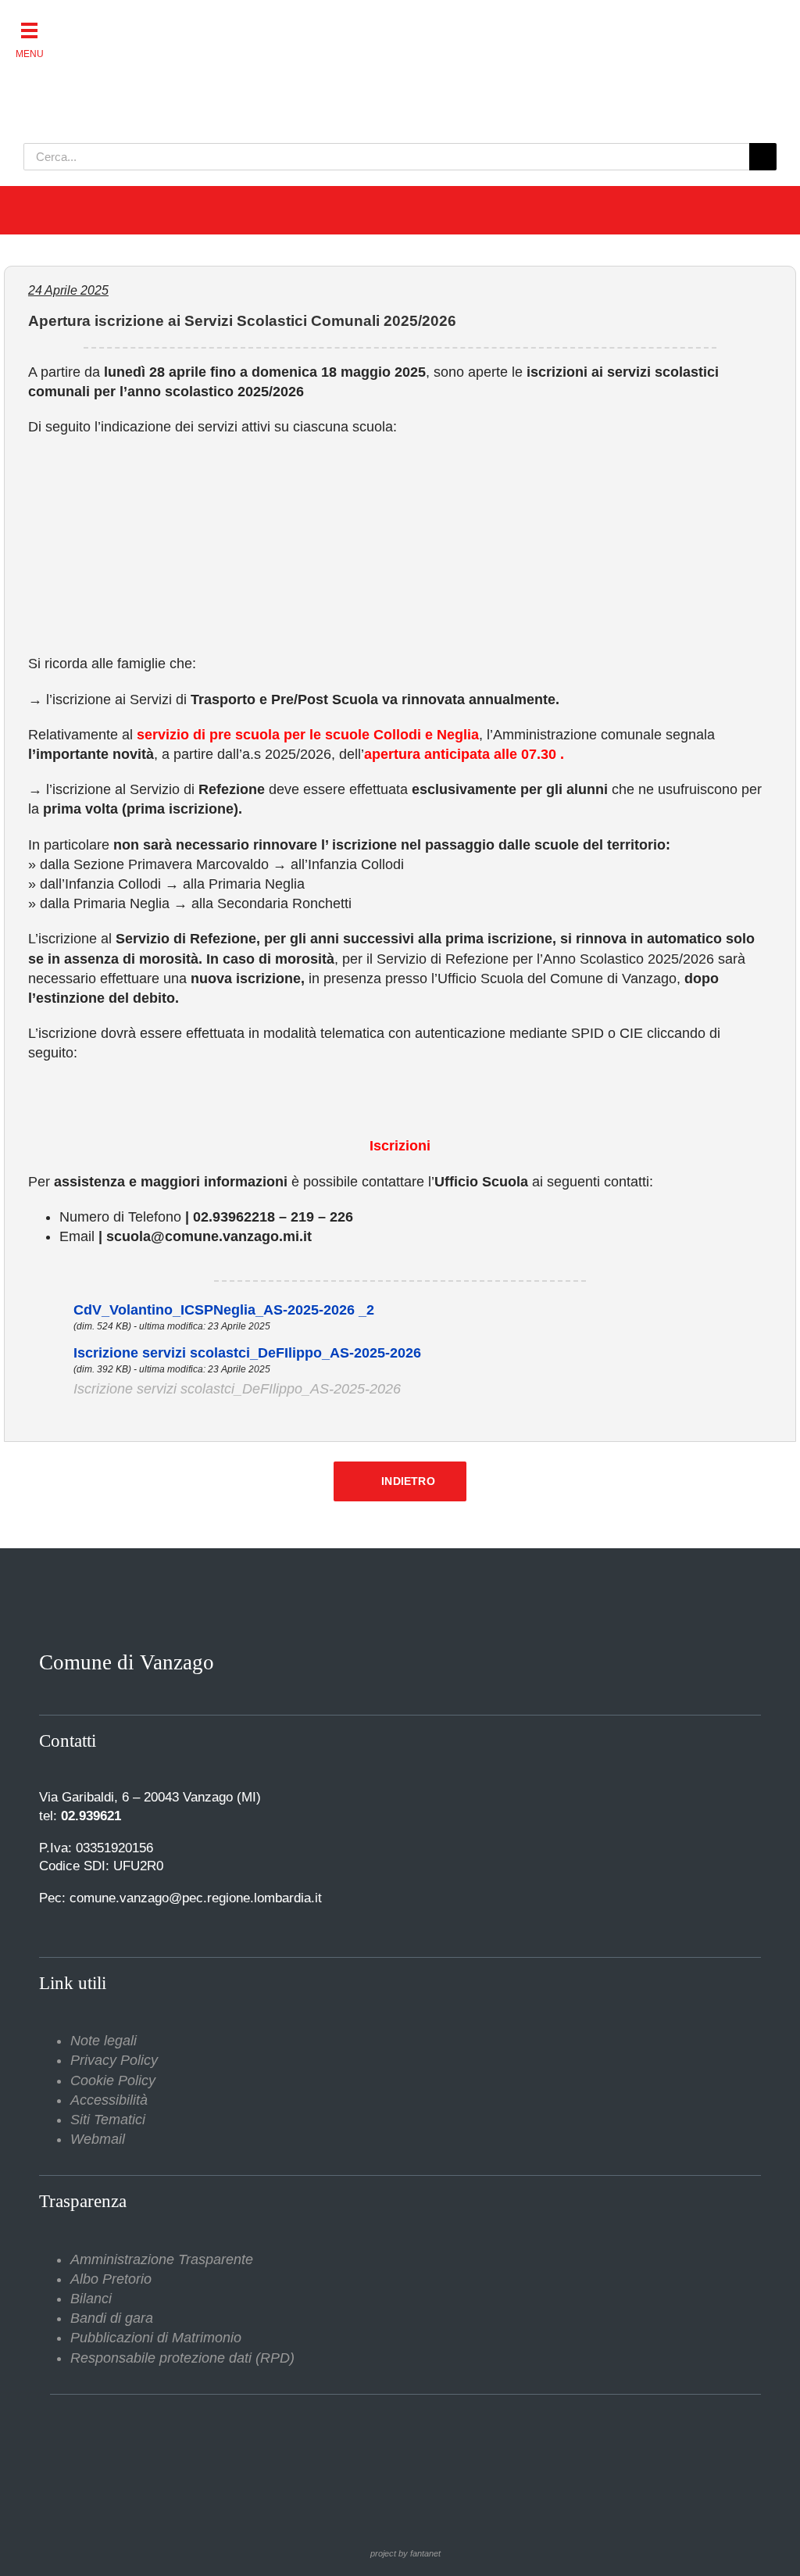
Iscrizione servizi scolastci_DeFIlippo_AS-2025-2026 (247, 1353)
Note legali (104, 2041)
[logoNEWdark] (219, 23)
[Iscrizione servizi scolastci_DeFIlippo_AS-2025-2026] (51, 1353)
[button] (29, 29)
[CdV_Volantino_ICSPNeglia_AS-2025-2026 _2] (51, 1310)
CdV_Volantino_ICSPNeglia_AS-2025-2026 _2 (224, 1310)
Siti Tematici (108, 2120)
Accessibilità (109, 2100)
